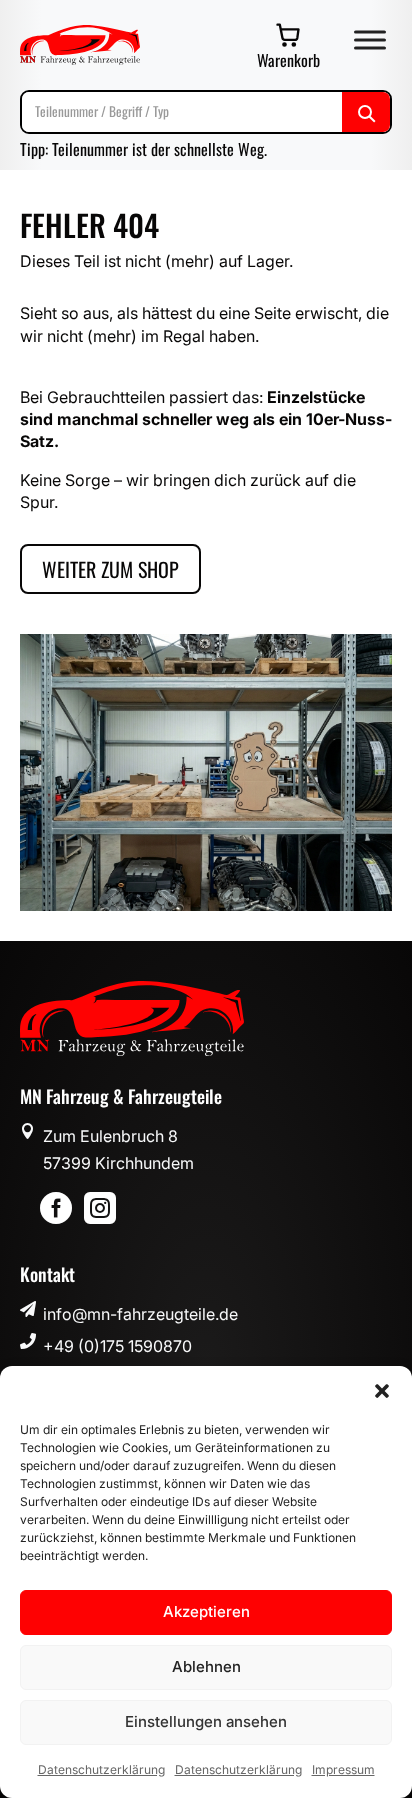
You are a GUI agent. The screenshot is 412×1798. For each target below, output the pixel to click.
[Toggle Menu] (370, 39)
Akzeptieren (206, 1611)
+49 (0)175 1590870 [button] (117, 1346)
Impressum (343, 1769)
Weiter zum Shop (110, 569)
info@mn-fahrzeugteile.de (140, 1314)
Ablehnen (206, 1666)
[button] (382, 1391)
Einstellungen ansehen (206, 1721)
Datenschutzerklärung (101, 1769)
